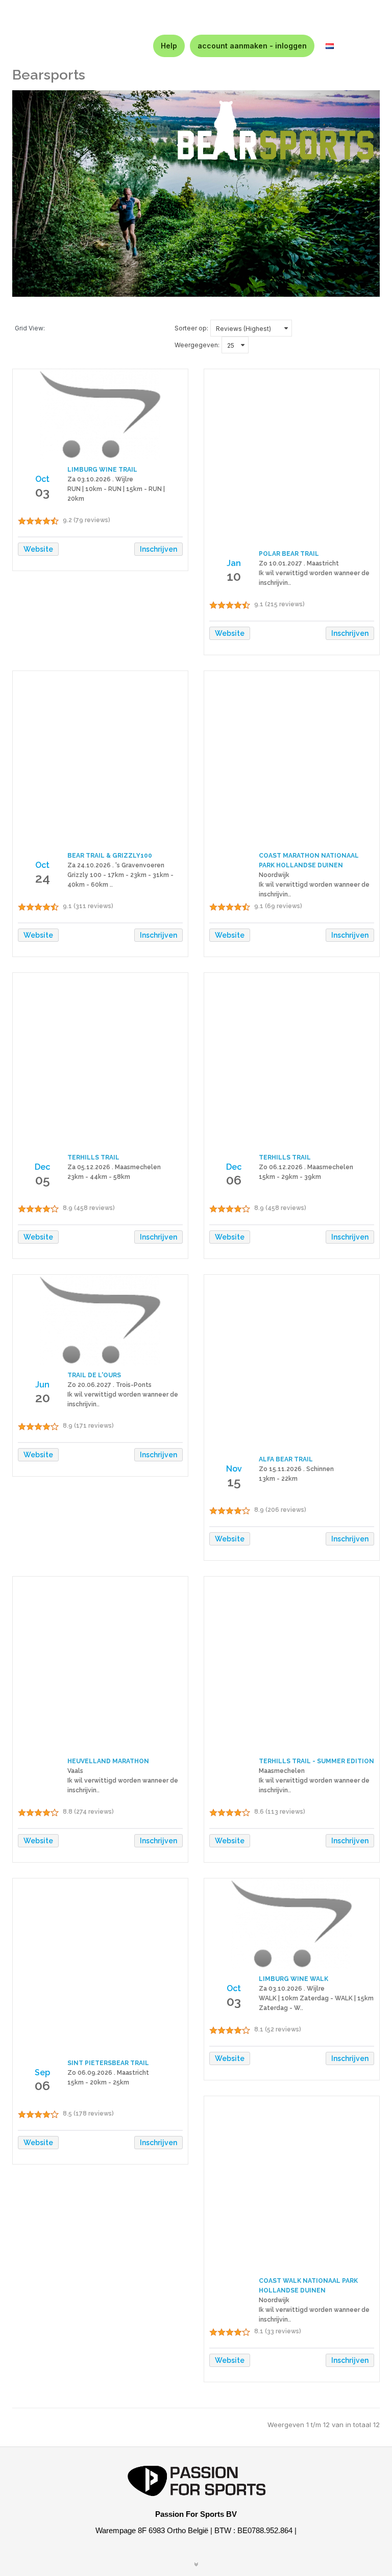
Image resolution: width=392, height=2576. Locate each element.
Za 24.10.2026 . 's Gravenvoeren (116, 865)
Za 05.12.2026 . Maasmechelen (114, 1167)
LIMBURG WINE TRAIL (102, 470)
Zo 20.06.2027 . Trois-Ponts (109, 1385)
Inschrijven (158, 549)
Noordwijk (274, 875)
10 (234, 576)
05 (43, 1180)
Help (169, 46)
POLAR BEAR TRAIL (289, 554)
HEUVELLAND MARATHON (108, 1761)
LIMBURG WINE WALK (293, 1979)
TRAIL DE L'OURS (94, 1375)
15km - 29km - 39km (290, 1177)
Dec (42, 1167)
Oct (42, 479)
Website (38, 549)
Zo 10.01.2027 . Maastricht (299, 563)
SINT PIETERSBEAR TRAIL (108, 2063)
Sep (42, 2072)
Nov (234, 1469)
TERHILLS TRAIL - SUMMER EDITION (316, 1761)
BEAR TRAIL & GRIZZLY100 (110, 856)
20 (43, 1398)
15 (234, 1482)
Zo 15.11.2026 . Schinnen (296, 1469)
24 (43, 878)
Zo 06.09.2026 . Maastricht (108, 2073)
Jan (234, 563)
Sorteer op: (191, 328)
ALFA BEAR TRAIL (286, 1459)
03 (42, 492)
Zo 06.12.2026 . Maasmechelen (306, 1167)
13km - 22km (278, 1479)
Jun (42, 1385)
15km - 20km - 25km (98, 2082)
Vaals (75, 1771)
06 (234, 1180)
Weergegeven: (197, 345)
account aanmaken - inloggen (252, 46)
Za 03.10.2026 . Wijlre (100, 479)
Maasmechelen (282, 1771)
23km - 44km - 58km (99, 1177)
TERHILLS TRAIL (93, 1157)
